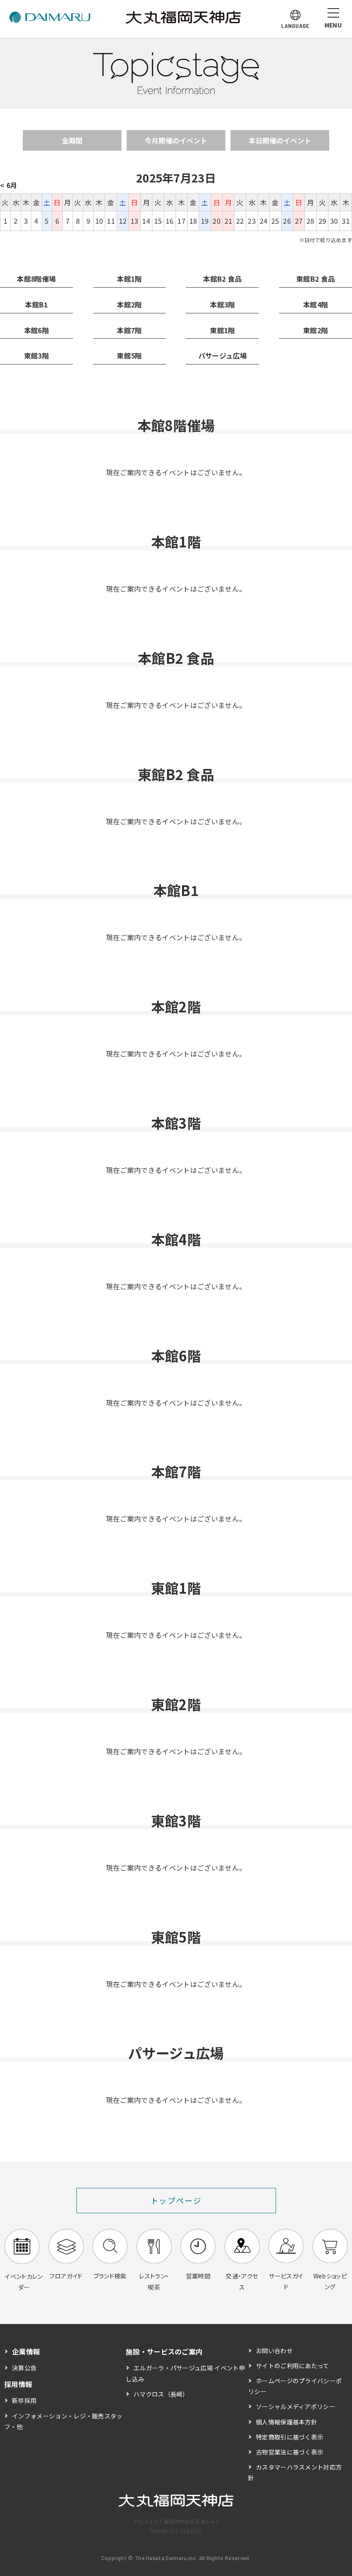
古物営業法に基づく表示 (290, 2452)
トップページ (176, 2200)
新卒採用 (24, 2400)
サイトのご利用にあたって (293, 2366)
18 (193, 221)
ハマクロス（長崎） (161, 2394)
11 (111, 221)
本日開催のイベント (280, 140)
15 (158, 221)
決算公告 (24, 2368)
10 (99, 221)
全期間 (72, 140)
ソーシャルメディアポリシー (296, 2406)
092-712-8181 (176, 2531)
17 (181, 221)
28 (311, 221)
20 (217, 221)
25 (275, 221)
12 (123, 221)
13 (135, 221)
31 (346, 221)
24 (264, 221)
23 (252, 221)
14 (146, 221)
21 (229, 221)
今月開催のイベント (176, 140)
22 (240, 221)
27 (299, 221)
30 (334, 221)
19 (205, 221)
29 (323, 221)
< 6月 (9, 185)
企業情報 (26, 2351)
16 (170, 221)
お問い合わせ (274, 2351)
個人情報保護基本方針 (287, 2422)
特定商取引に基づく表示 (290, 2437)
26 (287, 221)
